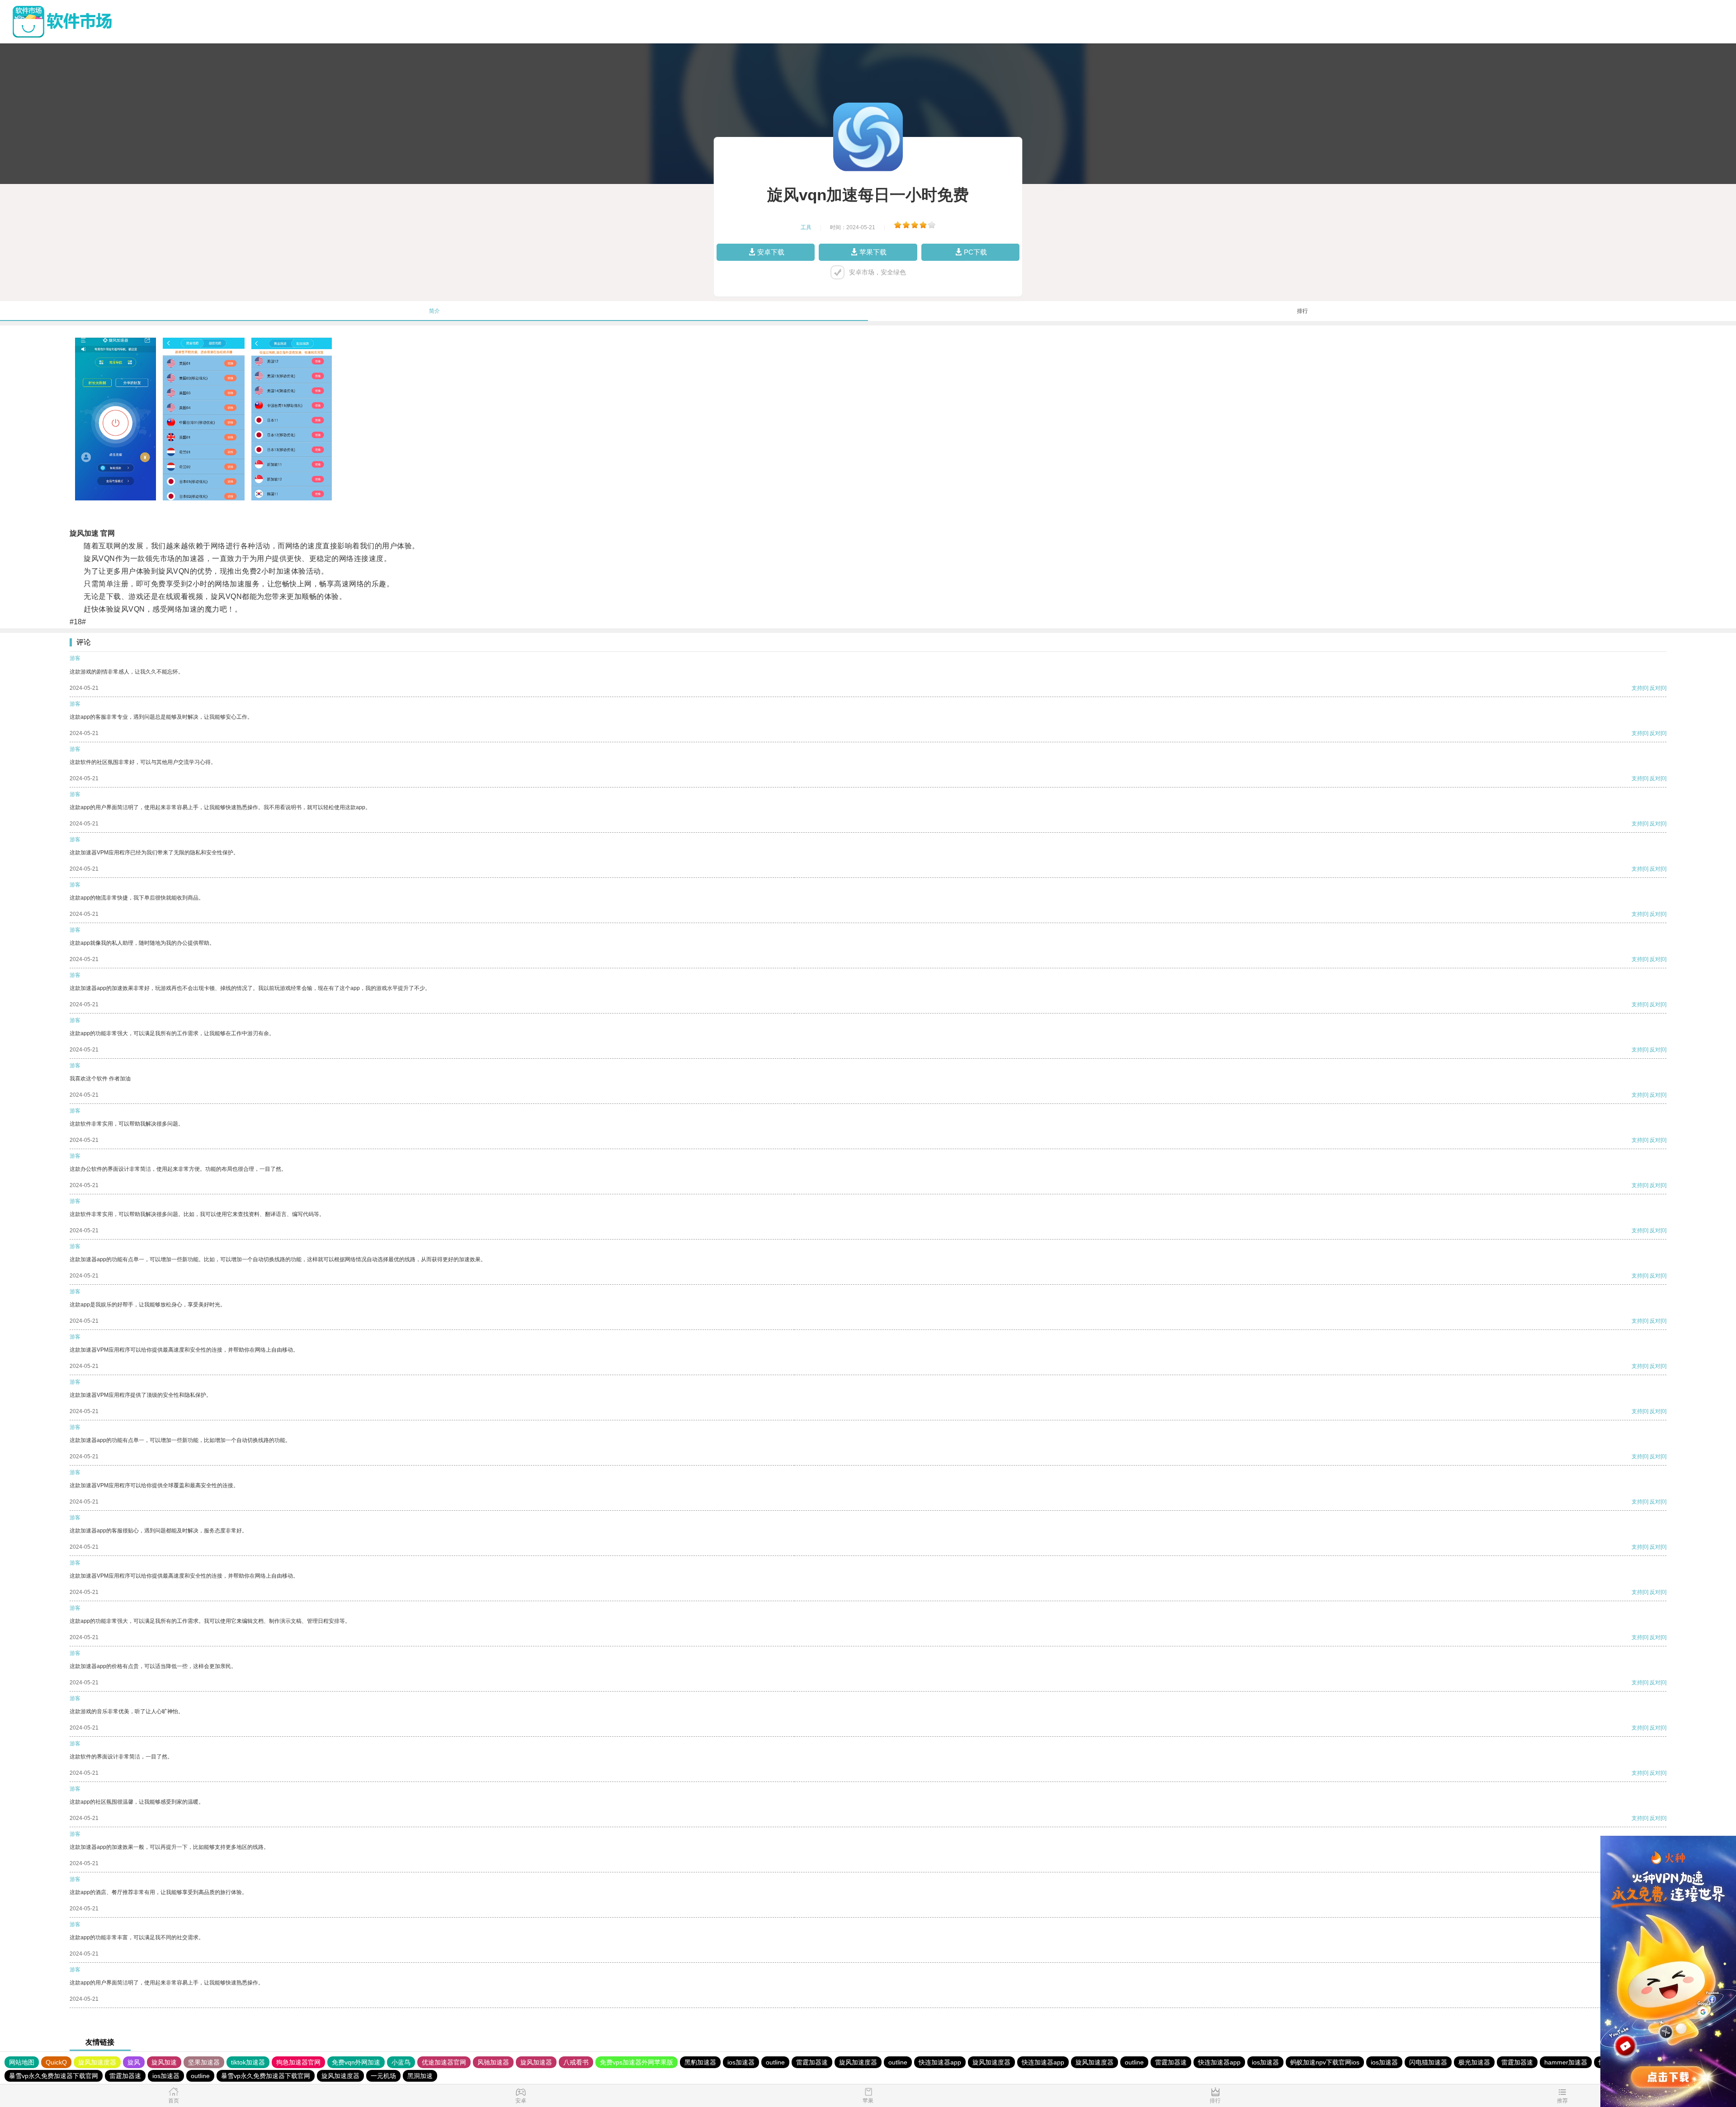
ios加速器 (741, 2062)
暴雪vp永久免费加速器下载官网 (54, 2076)
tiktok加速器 (248, 2062)
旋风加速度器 (97, 2062)
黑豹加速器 (700, 2062)
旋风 (134, 2062)
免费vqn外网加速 (356, 2062)
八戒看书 (576, 2062)
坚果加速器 (204, 2062)
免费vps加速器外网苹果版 (637, 2062)
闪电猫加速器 (1428, 2062)
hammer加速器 (1566, 2062)
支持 (1637, 688)
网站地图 (22, 2062)
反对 (1655, 688)
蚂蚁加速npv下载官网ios (1325, 2062)
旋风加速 (164, 2062)
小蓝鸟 (401, 2062)
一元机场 (383, 2076)
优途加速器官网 (444, 2062)
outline (775, 2062)
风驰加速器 (493, 2062)
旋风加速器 (536, 2062)
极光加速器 (1474, 2062)
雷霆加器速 (812, 2062)
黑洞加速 (420, 2076)
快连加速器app (940, 2062)
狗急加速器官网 (298, 2062)
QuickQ (56, 2062)
